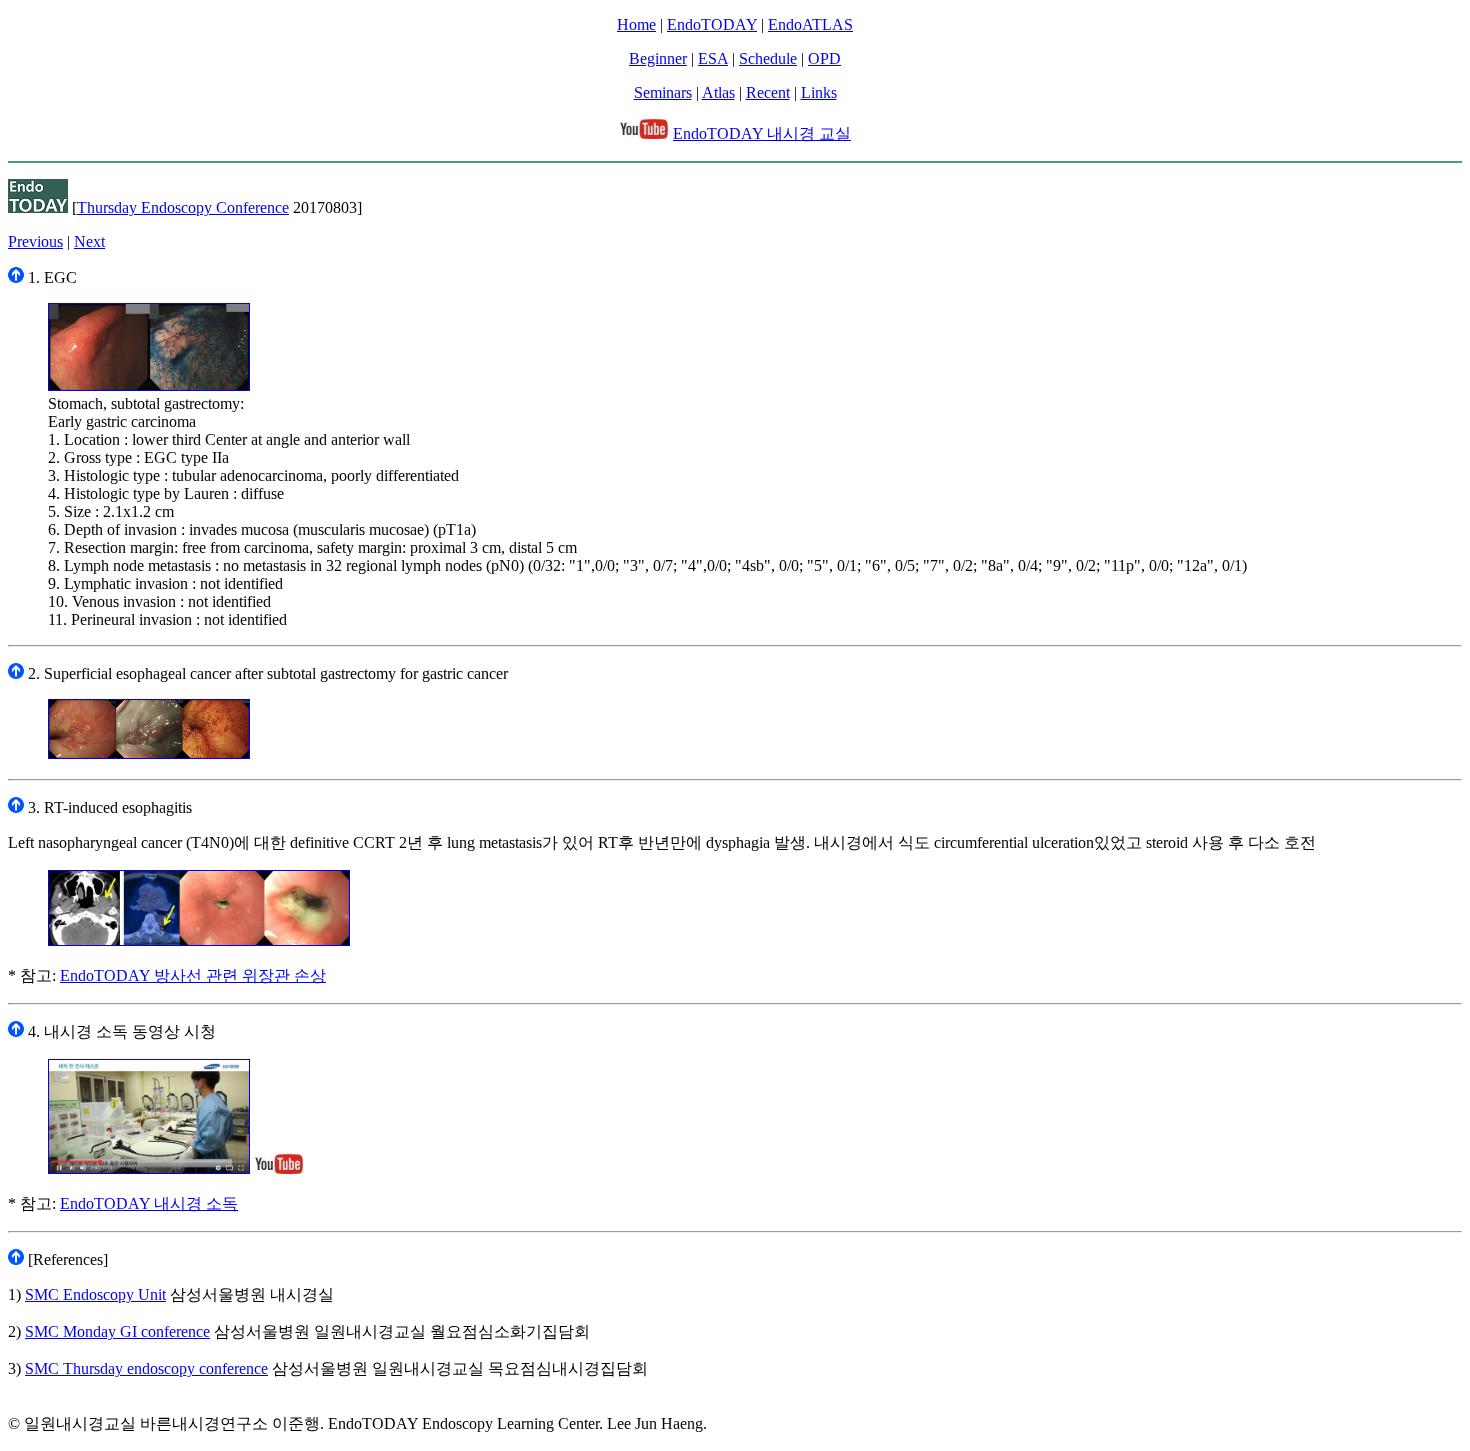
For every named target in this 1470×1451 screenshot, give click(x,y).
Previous (35, 241)
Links (819, 92)
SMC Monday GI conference (117, 1331)
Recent (768, 92)
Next (89, 241)
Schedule (768, 58)
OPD (824, 58)
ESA (713, 58)
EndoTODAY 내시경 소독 (149, 1203)
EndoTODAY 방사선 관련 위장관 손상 (193, 975)
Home (636, 24)
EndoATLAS (810, 24)
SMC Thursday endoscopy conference (146, 1368)
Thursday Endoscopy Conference (183, 207)
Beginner (658, 58)
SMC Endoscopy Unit (95, 1294)
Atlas (718, 92)
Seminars (663, 92)
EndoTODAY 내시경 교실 (762, 133)
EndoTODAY (712, 24)
